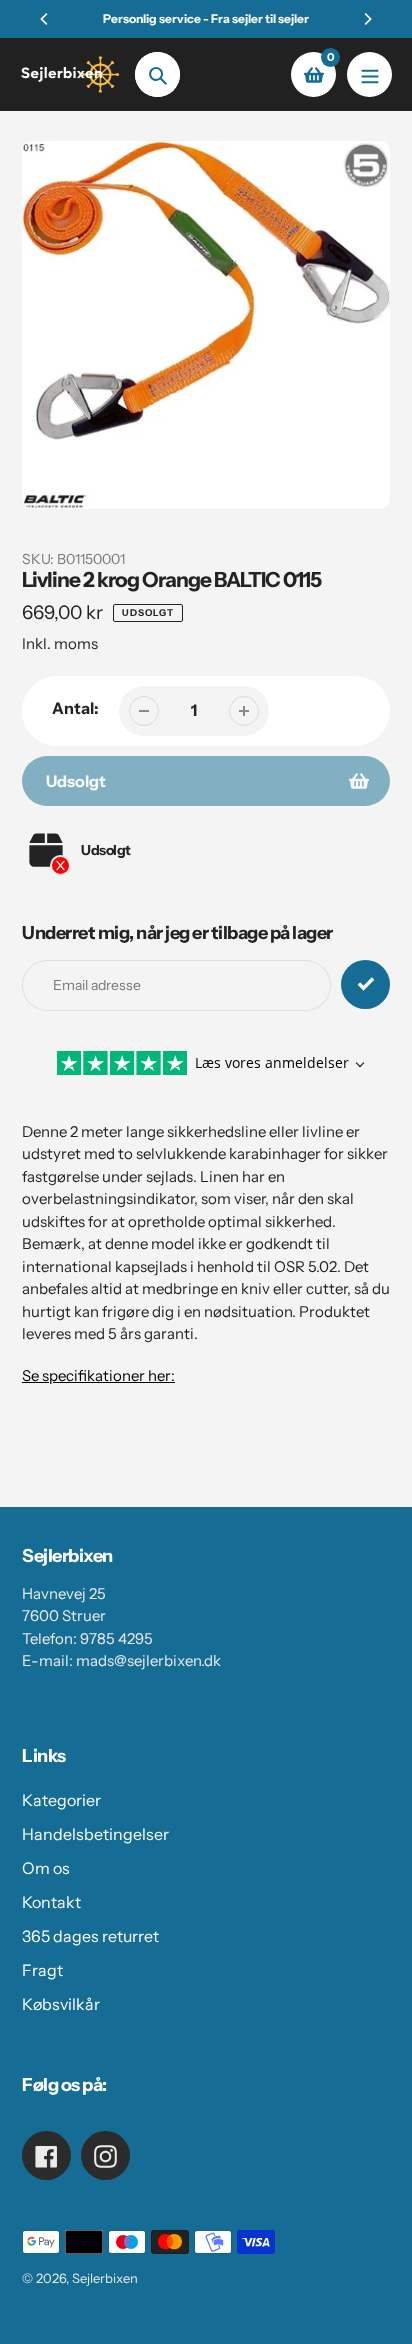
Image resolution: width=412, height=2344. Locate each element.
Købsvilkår (61, 2004)
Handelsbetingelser (95, 1834)
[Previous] (45, 19)
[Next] (367, 19)
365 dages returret (90, 1936)
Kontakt (51, 1902)
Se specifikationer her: (98, 1375)
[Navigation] (369, 74)
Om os (46, 1868)
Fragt (42, 1970)
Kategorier (61, 1800)
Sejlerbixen (105, 2278)
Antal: (75, 708)
